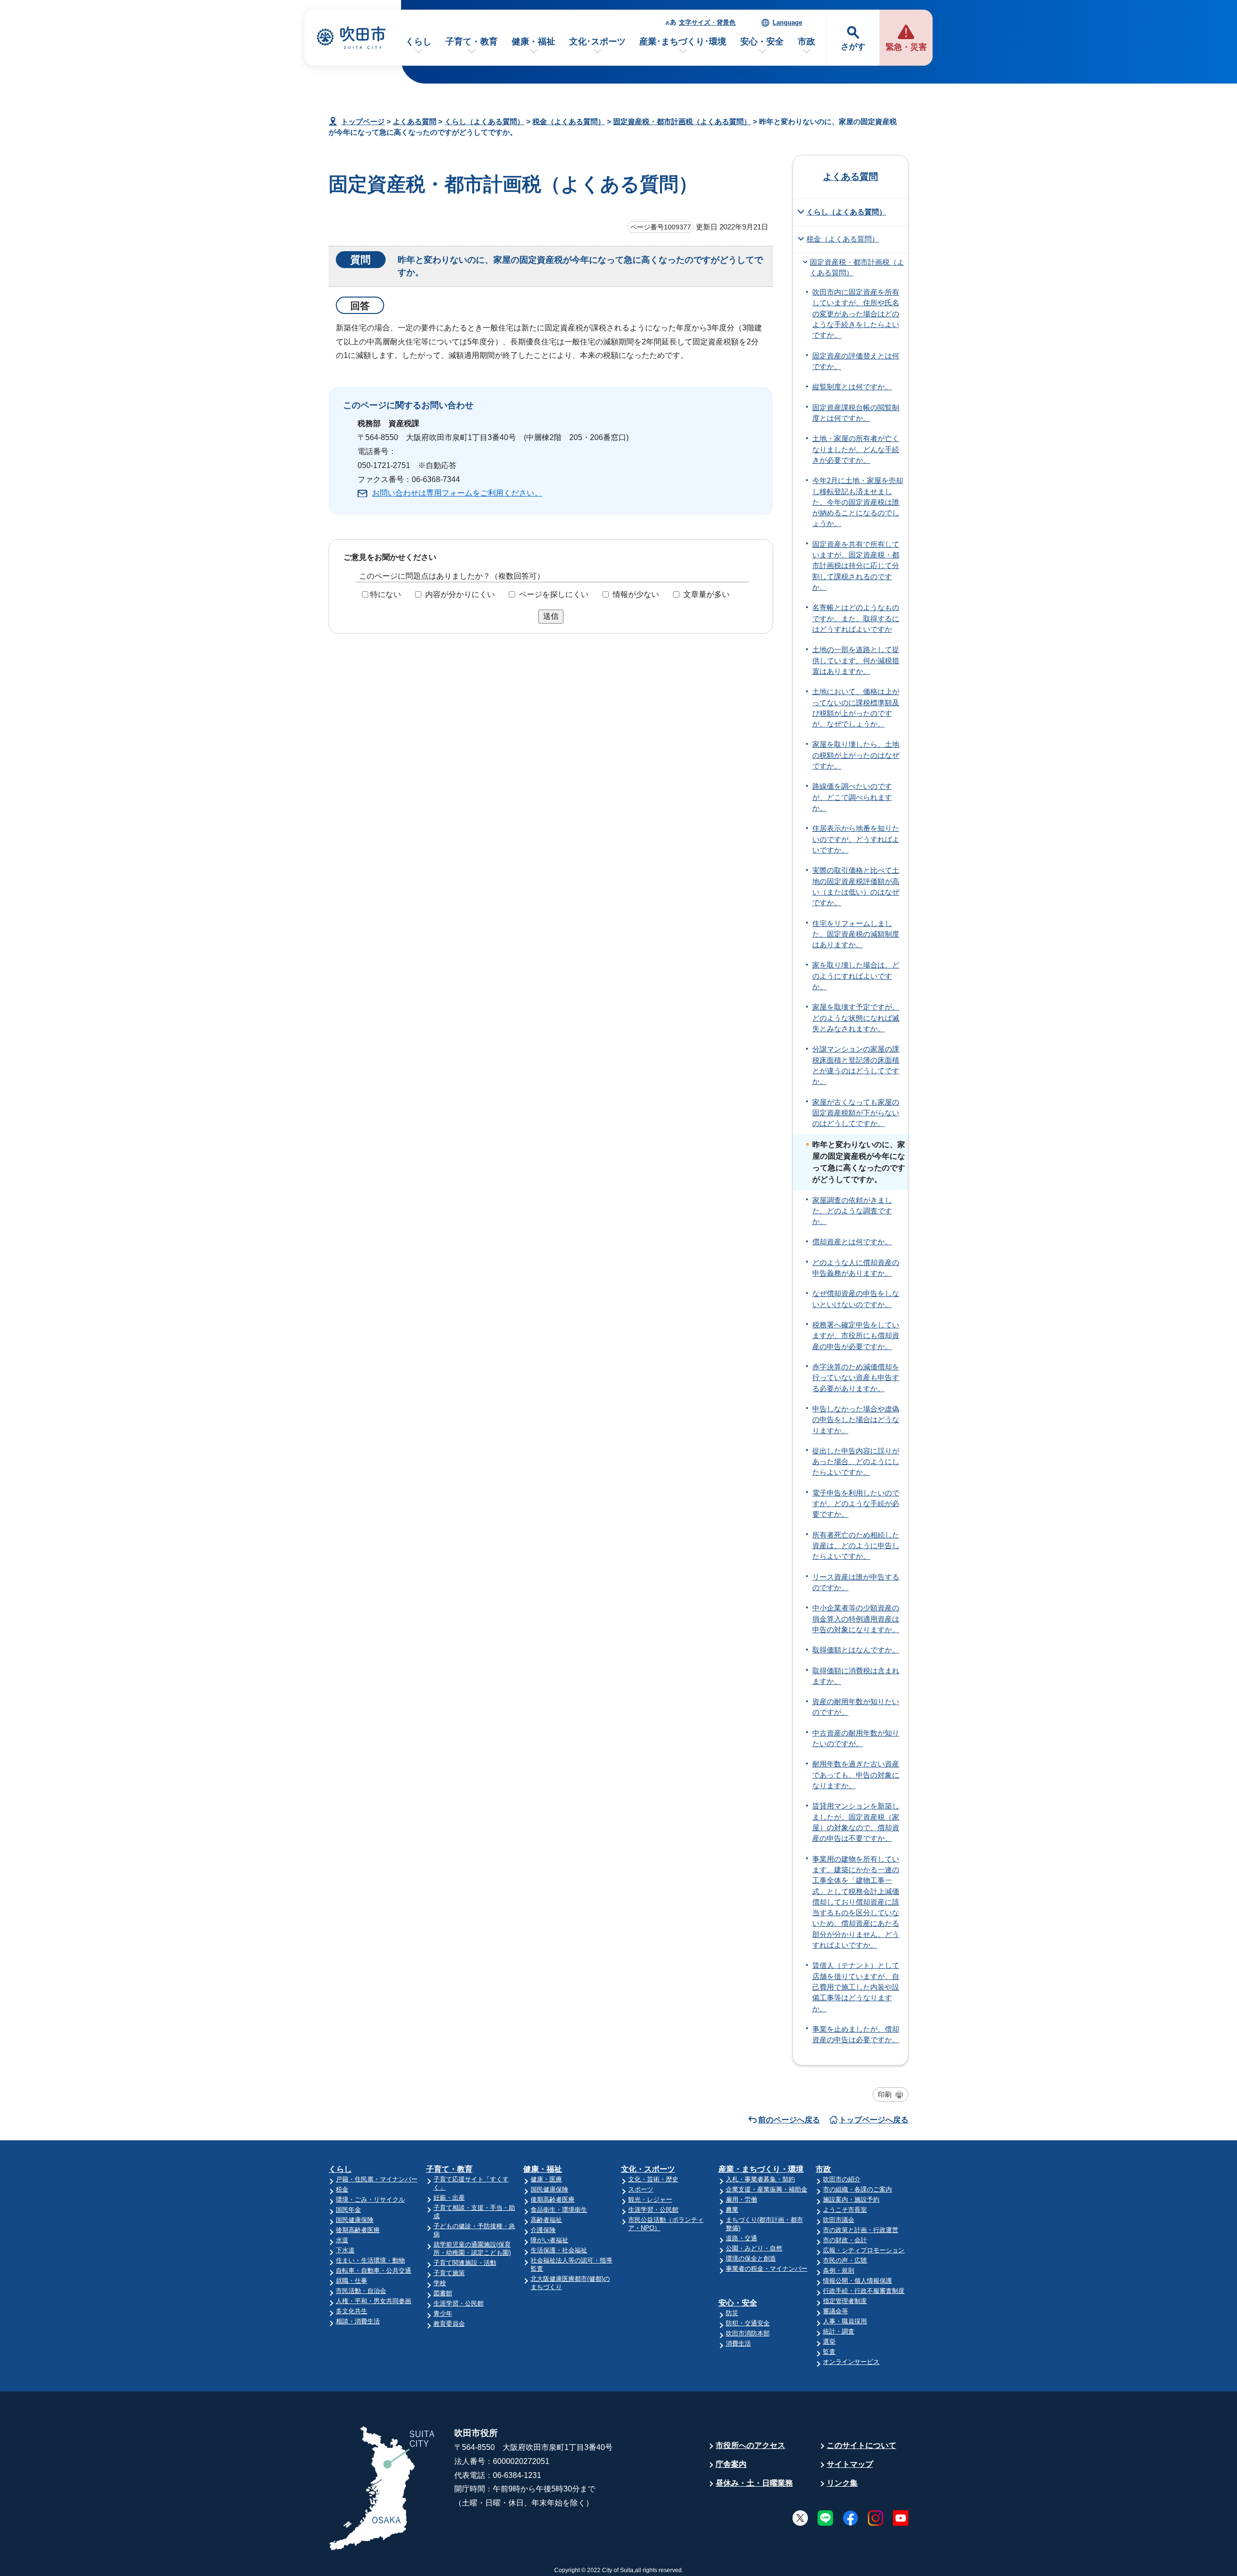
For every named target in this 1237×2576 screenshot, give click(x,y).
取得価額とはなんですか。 (856, 1650)
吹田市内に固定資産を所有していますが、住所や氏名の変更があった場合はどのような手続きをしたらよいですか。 (856, 314)
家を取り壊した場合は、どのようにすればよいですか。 (856, 976)
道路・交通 (741, 2238)
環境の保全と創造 (751, 2258)
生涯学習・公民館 (459, 2303)
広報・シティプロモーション (864, 2250)
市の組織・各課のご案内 (857, 2189)
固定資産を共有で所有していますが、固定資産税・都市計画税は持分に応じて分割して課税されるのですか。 (856, 566)
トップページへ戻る (874, 2120)
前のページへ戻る (789, 2120)
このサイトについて (862, 2445)
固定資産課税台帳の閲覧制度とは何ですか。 (856, 413)
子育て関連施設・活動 (465, 2263)
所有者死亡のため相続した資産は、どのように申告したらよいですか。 (856, 1546)
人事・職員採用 (845, 2321)
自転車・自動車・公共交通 (374, 2270)
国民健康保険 (355, 2220)
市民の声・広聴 (845, 2260)
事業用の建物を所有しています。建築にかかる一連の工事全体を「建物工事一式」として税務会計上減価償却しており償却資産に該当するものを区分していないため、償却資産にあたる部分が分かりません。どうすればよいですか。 (856, 1902)
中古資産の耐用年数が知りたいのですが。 (856, 1738)
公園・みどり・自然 (754, 2248)
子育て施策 (449, 2273)
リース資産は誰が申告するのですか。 (856, 1582)
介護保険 (543, 2230)
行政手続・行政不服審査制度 (864, 2291)
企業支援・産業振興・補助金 (767, 2189)
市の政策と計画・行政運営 (861, 2230)
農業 (732, 2210)
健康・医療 (546, 2179)
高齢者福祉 (546, 2220)
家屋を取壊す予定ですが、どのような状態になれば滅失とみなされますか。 (856, 1018)
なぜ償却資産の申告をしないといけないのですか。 (856, 1299)
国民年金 (348, 2210)
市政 (806, 42)
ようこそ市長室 (845, 2210)
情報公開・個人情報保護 (857, 2281)
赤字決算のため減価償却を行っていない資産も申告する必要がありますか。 (856, 1378)
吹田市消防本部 (748, 2333)
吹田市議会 (839, 2220)
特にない (386, 594)
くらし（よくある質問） (484, 121)
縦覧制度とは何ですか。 (852, 387)
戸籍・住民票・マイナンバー (377, 2179)
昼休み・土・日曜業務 (754, 2483)
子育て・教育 (472, 42)
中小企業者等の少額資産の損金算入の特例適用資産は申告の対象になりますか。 (856, 1619)
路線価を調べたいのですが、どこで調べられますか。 (852, 797)
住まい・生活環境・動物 (370, 2260)
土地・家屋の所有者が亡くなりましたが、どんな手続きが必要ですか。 (856, 449)
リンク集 (842, 2483)
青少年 (443, 2313)
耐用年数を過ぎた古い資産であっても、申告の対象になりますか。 (856, 1775)
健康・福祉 (533, 42)
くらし (418, 42)
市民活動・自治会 (361, 2291)
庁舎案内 (731, 2464)
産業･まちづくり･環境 (683, 42)
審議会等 (835, 2311)
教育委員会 (449, 2324)
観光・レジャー (650, 2199)
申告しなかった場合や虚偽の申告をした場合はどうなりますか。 (856, 1420)
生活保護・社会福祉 (559, 2250)
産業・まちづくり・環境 (761, 2169)
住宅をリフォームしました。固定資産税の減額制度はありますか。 (856, 934)
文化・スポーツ (648, 2169)
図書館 (443, 2293)
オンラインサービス (851, 2362)
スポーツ (641, 2189)
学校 (440, 2283)
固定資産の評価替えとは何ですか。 (856, 361)
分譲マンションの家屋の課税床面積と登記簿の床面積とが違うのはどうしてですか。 (856, 1065)
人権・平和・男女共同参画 (374, 2301)
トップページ (363, 121)
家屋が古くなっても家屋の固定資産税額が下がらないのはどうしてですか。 (856, 1113)
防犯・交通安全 (748, 2323)
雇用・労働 (741, 2199)
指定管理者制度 (845, 2301)
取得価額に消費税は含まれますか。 (856, 1676)
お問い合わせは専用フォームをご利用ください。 (457, 493)
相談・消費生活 (358, 2321)
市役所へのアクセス (750, 2445)
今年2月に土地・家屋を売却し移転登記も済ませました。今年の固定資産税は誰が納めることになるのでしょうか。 (858, 502)
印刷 (885, 2094)
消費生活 (738, 2343)
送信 (551, 616)
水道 (342, 2240)
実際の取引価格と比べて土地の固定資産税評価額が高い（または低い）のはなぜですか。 (856, 887)
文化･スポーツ (597, 42)
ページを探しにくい (554, 594)
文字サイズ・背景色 (707, 22)
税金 (342, 2189)
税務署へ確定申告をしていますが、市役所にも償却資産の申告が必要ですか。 (856, 1336)
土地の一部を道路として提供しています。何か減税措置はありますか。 (856, 661)
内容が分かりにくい (460, 594)
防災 (732, 2313)
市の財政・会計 (845, 2240)
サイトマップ (850, 2464)
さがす (853, 47)
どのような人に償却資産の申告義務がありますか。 (856, 1268)
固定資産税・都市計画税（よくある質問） (682, 121)
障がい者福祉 (549, 2240)
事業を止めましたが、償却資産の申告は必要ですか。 (856, 2035)
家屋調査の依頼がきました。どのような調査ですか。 (852, 1211)
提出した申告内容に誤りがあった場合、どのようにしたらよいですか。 (856, 1462)
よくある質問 (415, 121)
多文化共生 (352, 2311)
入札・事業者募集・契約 (760, 2179)
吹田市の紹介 (842, 2179)
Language (787, 22)
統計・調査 (839, 2331)
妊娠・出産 (449, 2198)
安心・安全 (762, 42)
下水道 (345, 2250)
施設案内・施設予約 (851, 2199)
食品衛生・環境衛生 (559, 2210)
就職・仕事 (352, 2281)
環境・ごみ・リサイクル (370, 2199)
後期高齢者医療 (358, 2230)
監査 (829, 2352)
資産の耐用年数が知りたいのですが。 (856, 1707)
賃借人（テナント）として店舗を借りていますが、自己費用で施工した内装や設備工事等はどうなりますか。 (856, 1987)
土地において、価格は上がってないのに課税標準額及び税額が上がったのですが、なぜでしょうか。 (856, 708)
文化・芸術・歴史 (653, 2179)
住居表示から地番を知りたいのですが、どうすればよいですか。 (856, 839)
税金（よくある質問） (569, 121)
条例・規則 (839, 2270)
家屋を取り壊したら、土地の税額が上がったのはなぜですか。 (856, 755)
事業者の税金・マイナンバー (767, 2269)
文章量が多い (706, 594)
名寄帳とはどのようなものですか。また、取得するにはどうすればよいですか (856, 619)
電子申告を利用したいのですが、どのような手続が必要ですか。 (856, 1504)
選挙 (829, 2341)
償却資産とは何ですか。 (852, 1242)
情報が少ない (636, 594)
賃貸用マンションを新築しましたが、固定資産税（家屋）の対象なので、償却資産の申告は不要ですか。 (856, 1822)
